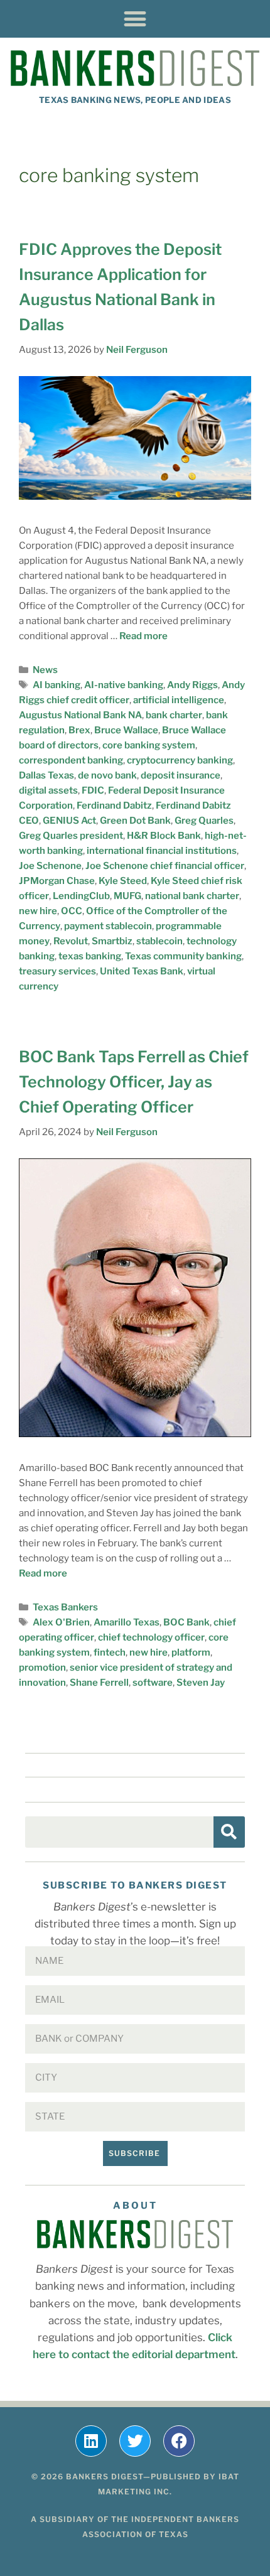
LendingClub (81, 896)
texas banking (90, 956)
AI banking (57, 685)
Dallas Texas (46, 775)
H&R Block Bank (164, 836)
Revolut (71, 941)
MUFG (127, 896)
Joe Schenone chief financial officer (165, 866)
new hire (38, 911)
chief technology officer (151, 1637)
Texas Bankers (65, 1607)
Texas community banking (183, 956)
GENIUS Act (69, 821)
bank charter (174, 715)
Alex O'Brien (61, 1622)
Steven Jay (201, 1683)
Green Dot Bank (135, 821)
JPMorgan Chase (57, 881)
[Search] (229, 1832)
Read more (143, 636)
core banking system (149, 745)
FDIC (93, 790)
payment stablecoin (108, 926)
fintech (110, 1652)
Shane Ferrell (99, 1683)
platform (191, 1652)
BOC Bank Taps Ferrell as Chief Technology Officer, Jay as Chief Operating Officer (134, 1082)
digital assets (48, 790)
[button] (135, 19)
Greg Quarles (204, 821)
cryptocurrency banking (180, 760)
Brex (79, 730)
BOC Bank (186, 1622)
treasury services (57, 971)
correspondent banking (71, 760)
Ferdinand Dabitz (114, 806)
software (153, 1683)
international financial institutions (162, 851)
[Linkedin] (91, 2441)
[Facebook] (179, 2441)
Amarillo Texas (127, 1622)
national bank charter (192, 896)
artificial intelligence (179, 700)
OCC (72, 911)
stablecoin (159, 941)
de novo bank (107, 775)
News (45, 670)
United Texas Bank (142, 971)
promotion (42, 1668)
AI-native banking (124, 685)
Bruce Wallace (126, 730)
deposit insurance (181, 775)
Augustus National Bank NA (80, 715)
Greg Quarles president (71, 836)
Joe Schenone (50, 866)
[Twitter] (135, 2441)
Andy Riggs (192, 685)
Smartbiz (112, 941)
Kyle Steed (123, 881)
